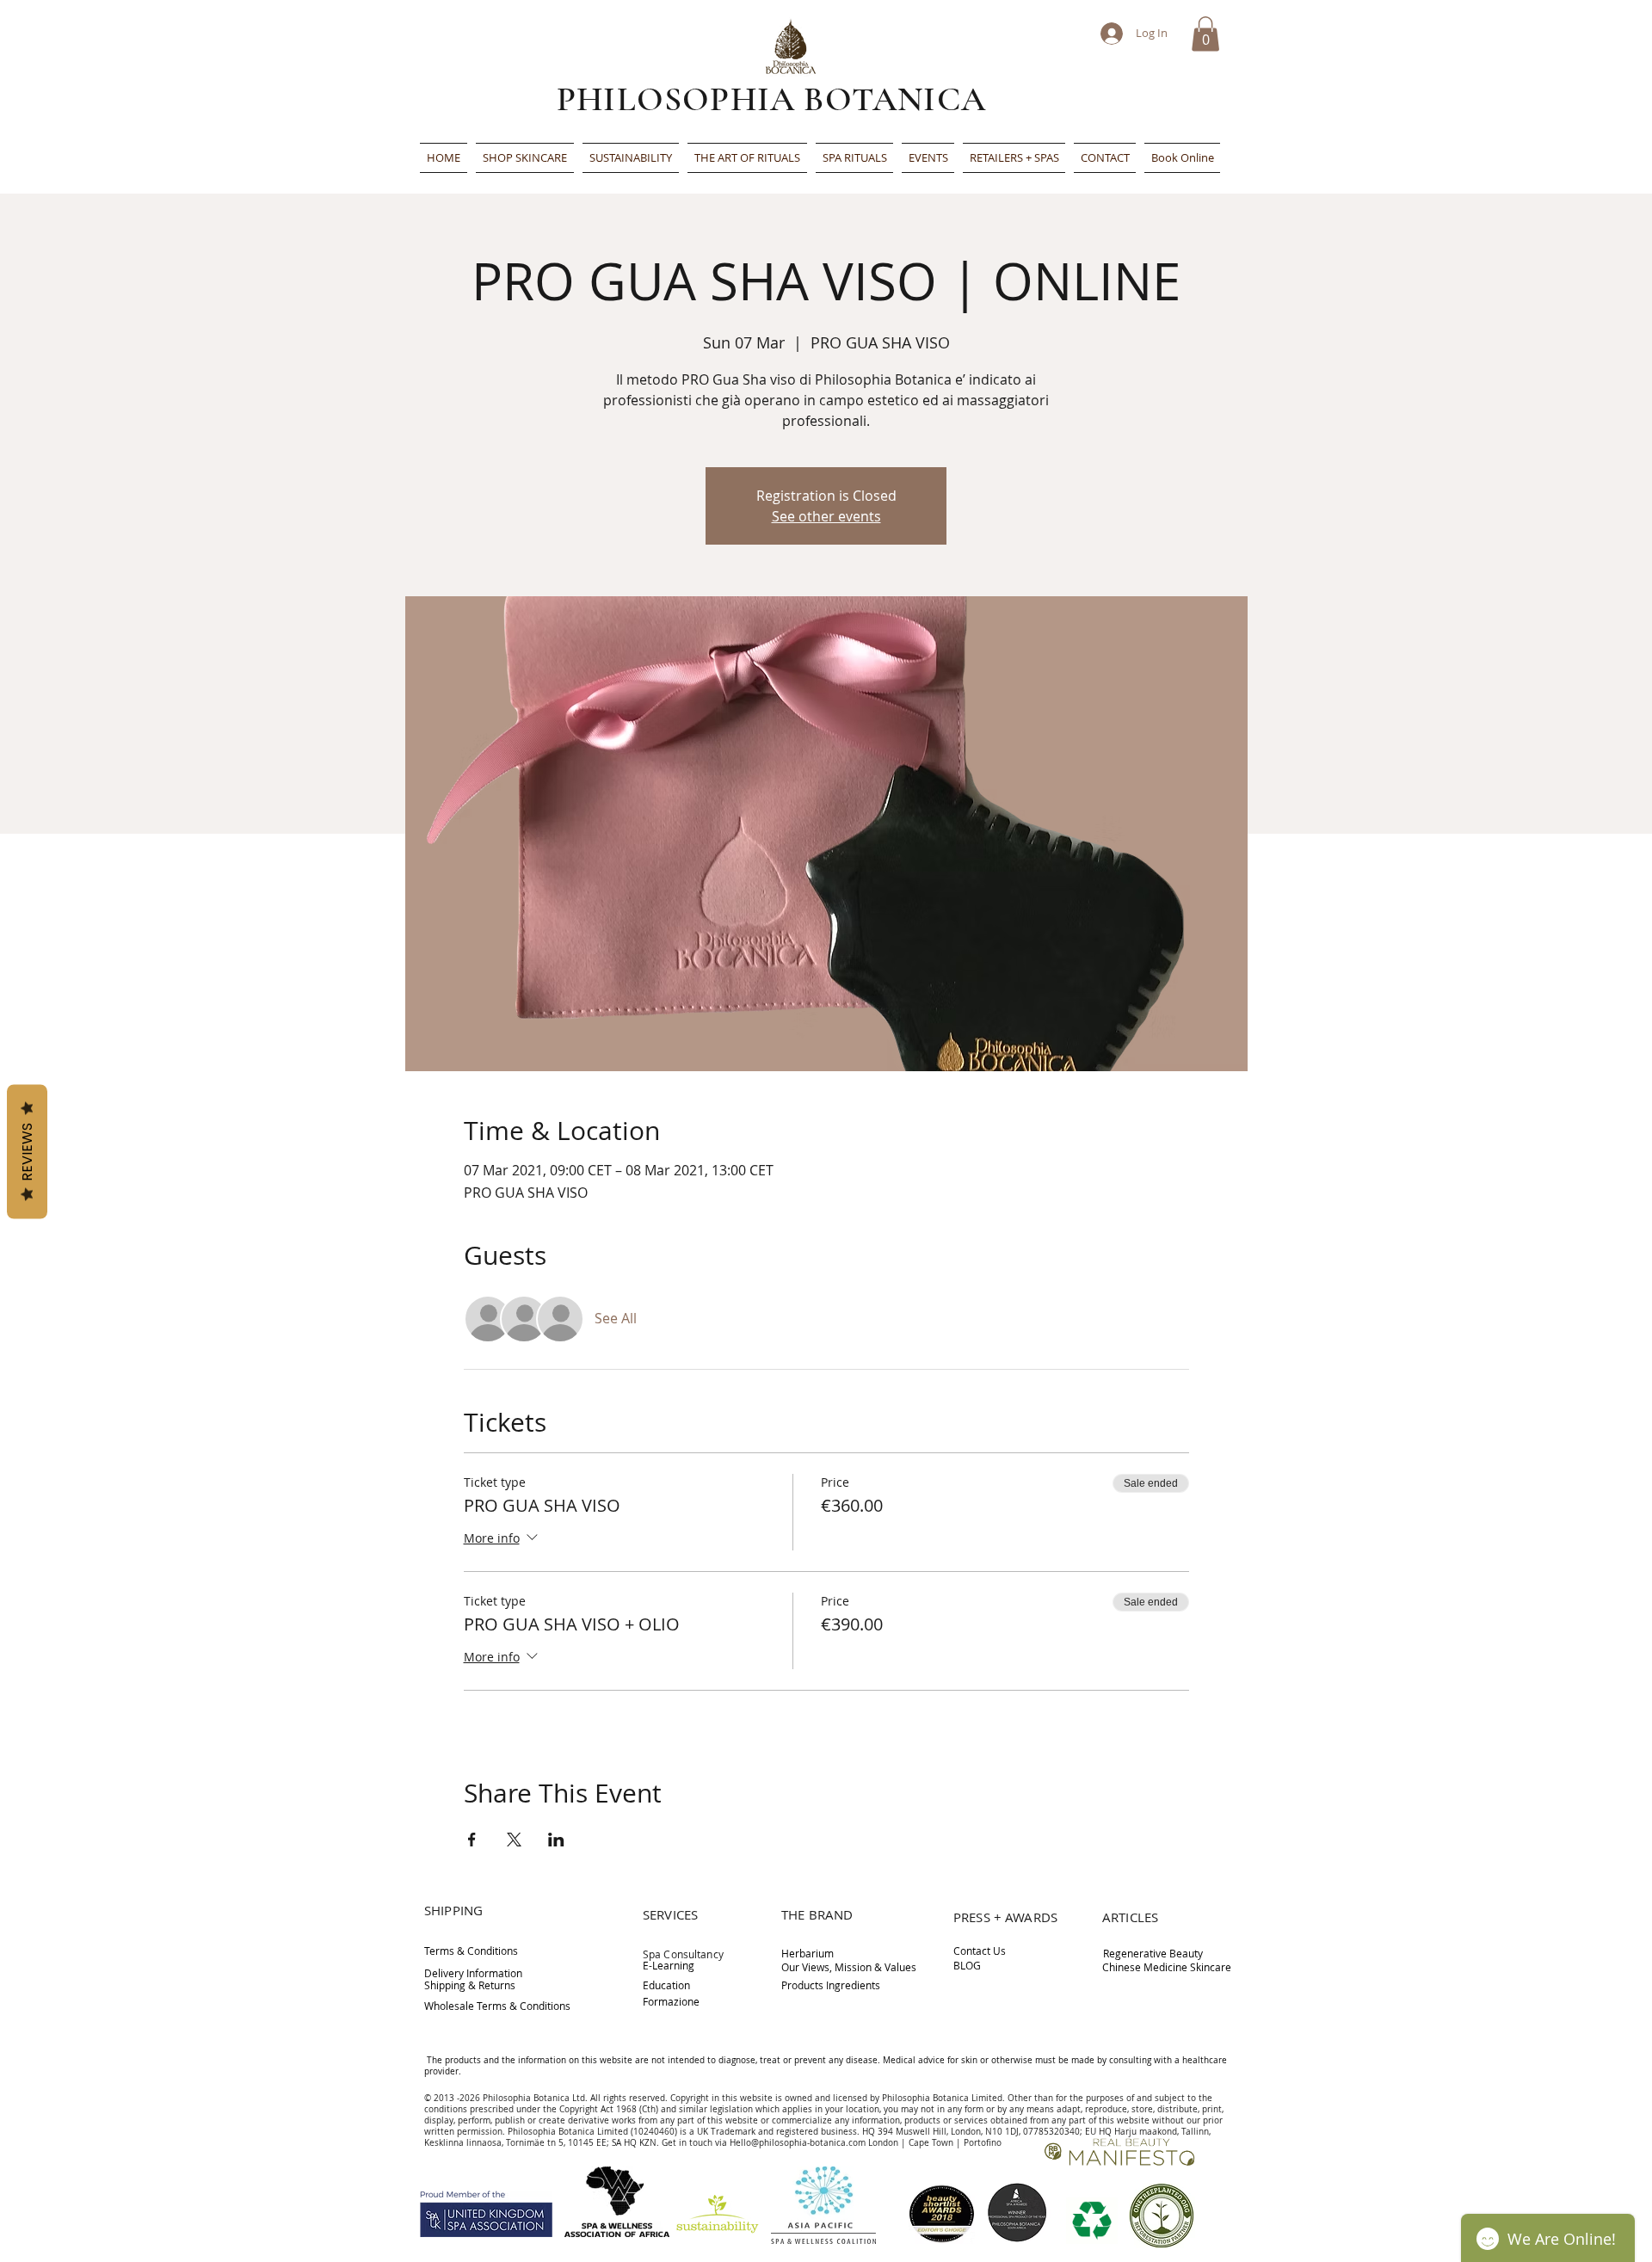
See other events (826, 516)
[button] (1205, 34)
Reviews (27, 1151)
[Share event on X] (514, 1840)
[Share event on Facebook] (472, 1840)
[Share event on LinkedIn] (556, 1840)
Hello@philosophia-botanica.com (798, 2143)
